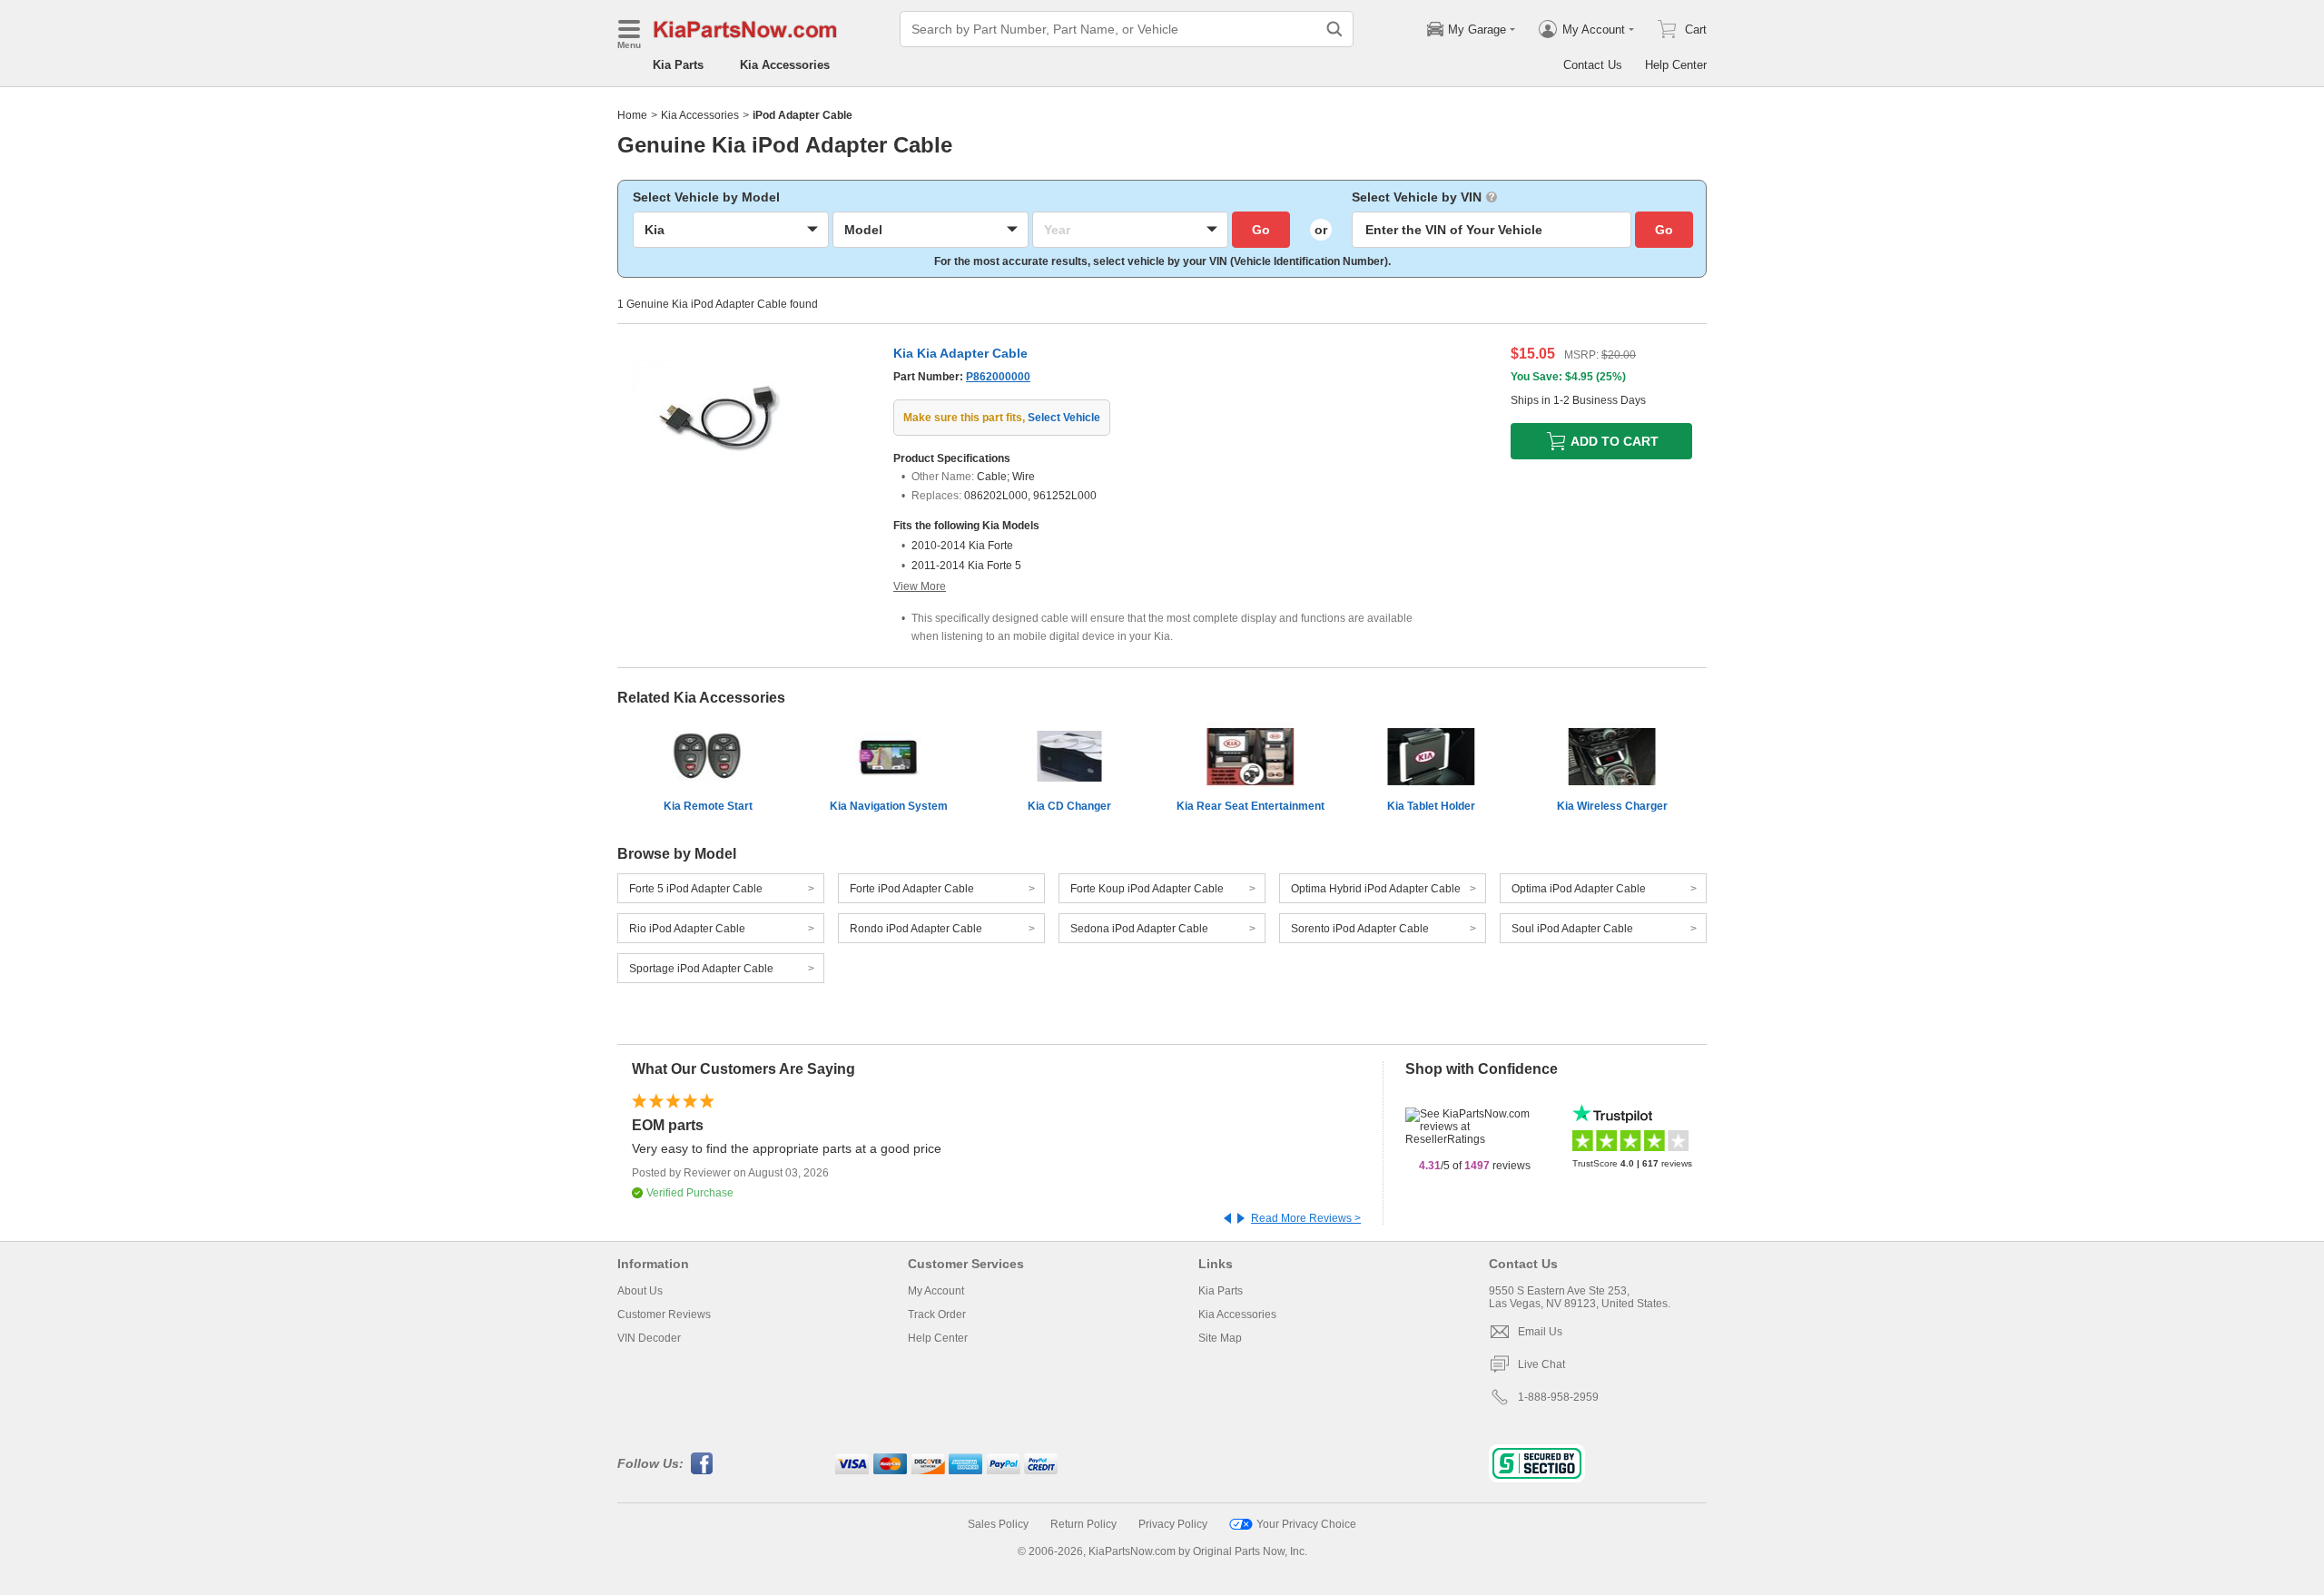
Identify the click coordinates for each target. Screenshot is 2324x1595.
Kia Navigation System (889, 806)
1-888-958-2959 (1558, 1397)
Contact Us (1593, 65)
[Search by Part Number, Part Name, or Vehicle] (1334, 29)
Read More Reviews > (1306, 1218)
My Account (936, 1291)
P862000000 (998, 377)
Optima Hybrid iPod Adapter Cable (1376, 889)
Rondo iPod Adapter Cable (916, 929)
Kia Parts (678, 65)
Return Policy (1083, 1524)
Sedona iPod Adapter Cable (1139, 929)
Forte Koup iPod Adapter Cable (1147, 889)
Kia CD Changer (1069, 806)
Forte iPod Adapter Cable (912, 889)
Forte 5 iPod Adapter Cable (696, 889)
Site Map (1220, 1338)
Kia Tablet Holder (1431, 806)
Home (632, 115)
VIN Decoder (649, 1338)
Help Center (1676, 65)
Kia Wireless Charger (1612, 806)
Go (1261, 230)
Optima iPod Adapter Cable (1579, 889)
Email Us (1540, 1332)
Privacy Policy (1173, 1524)
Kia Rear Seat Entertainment (1251, 806)
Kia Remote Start (708, 806)
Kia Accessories (785, 65)
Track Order (937, 1314)
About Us (640, 1291)
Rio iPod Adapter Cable (687, 929)
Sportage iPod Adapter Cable (701, 969)
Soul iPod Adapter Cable (1572, 929)
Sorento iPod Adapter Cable (1360, 929)
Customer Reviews (664, 1314)
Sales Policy (998, 1524)
